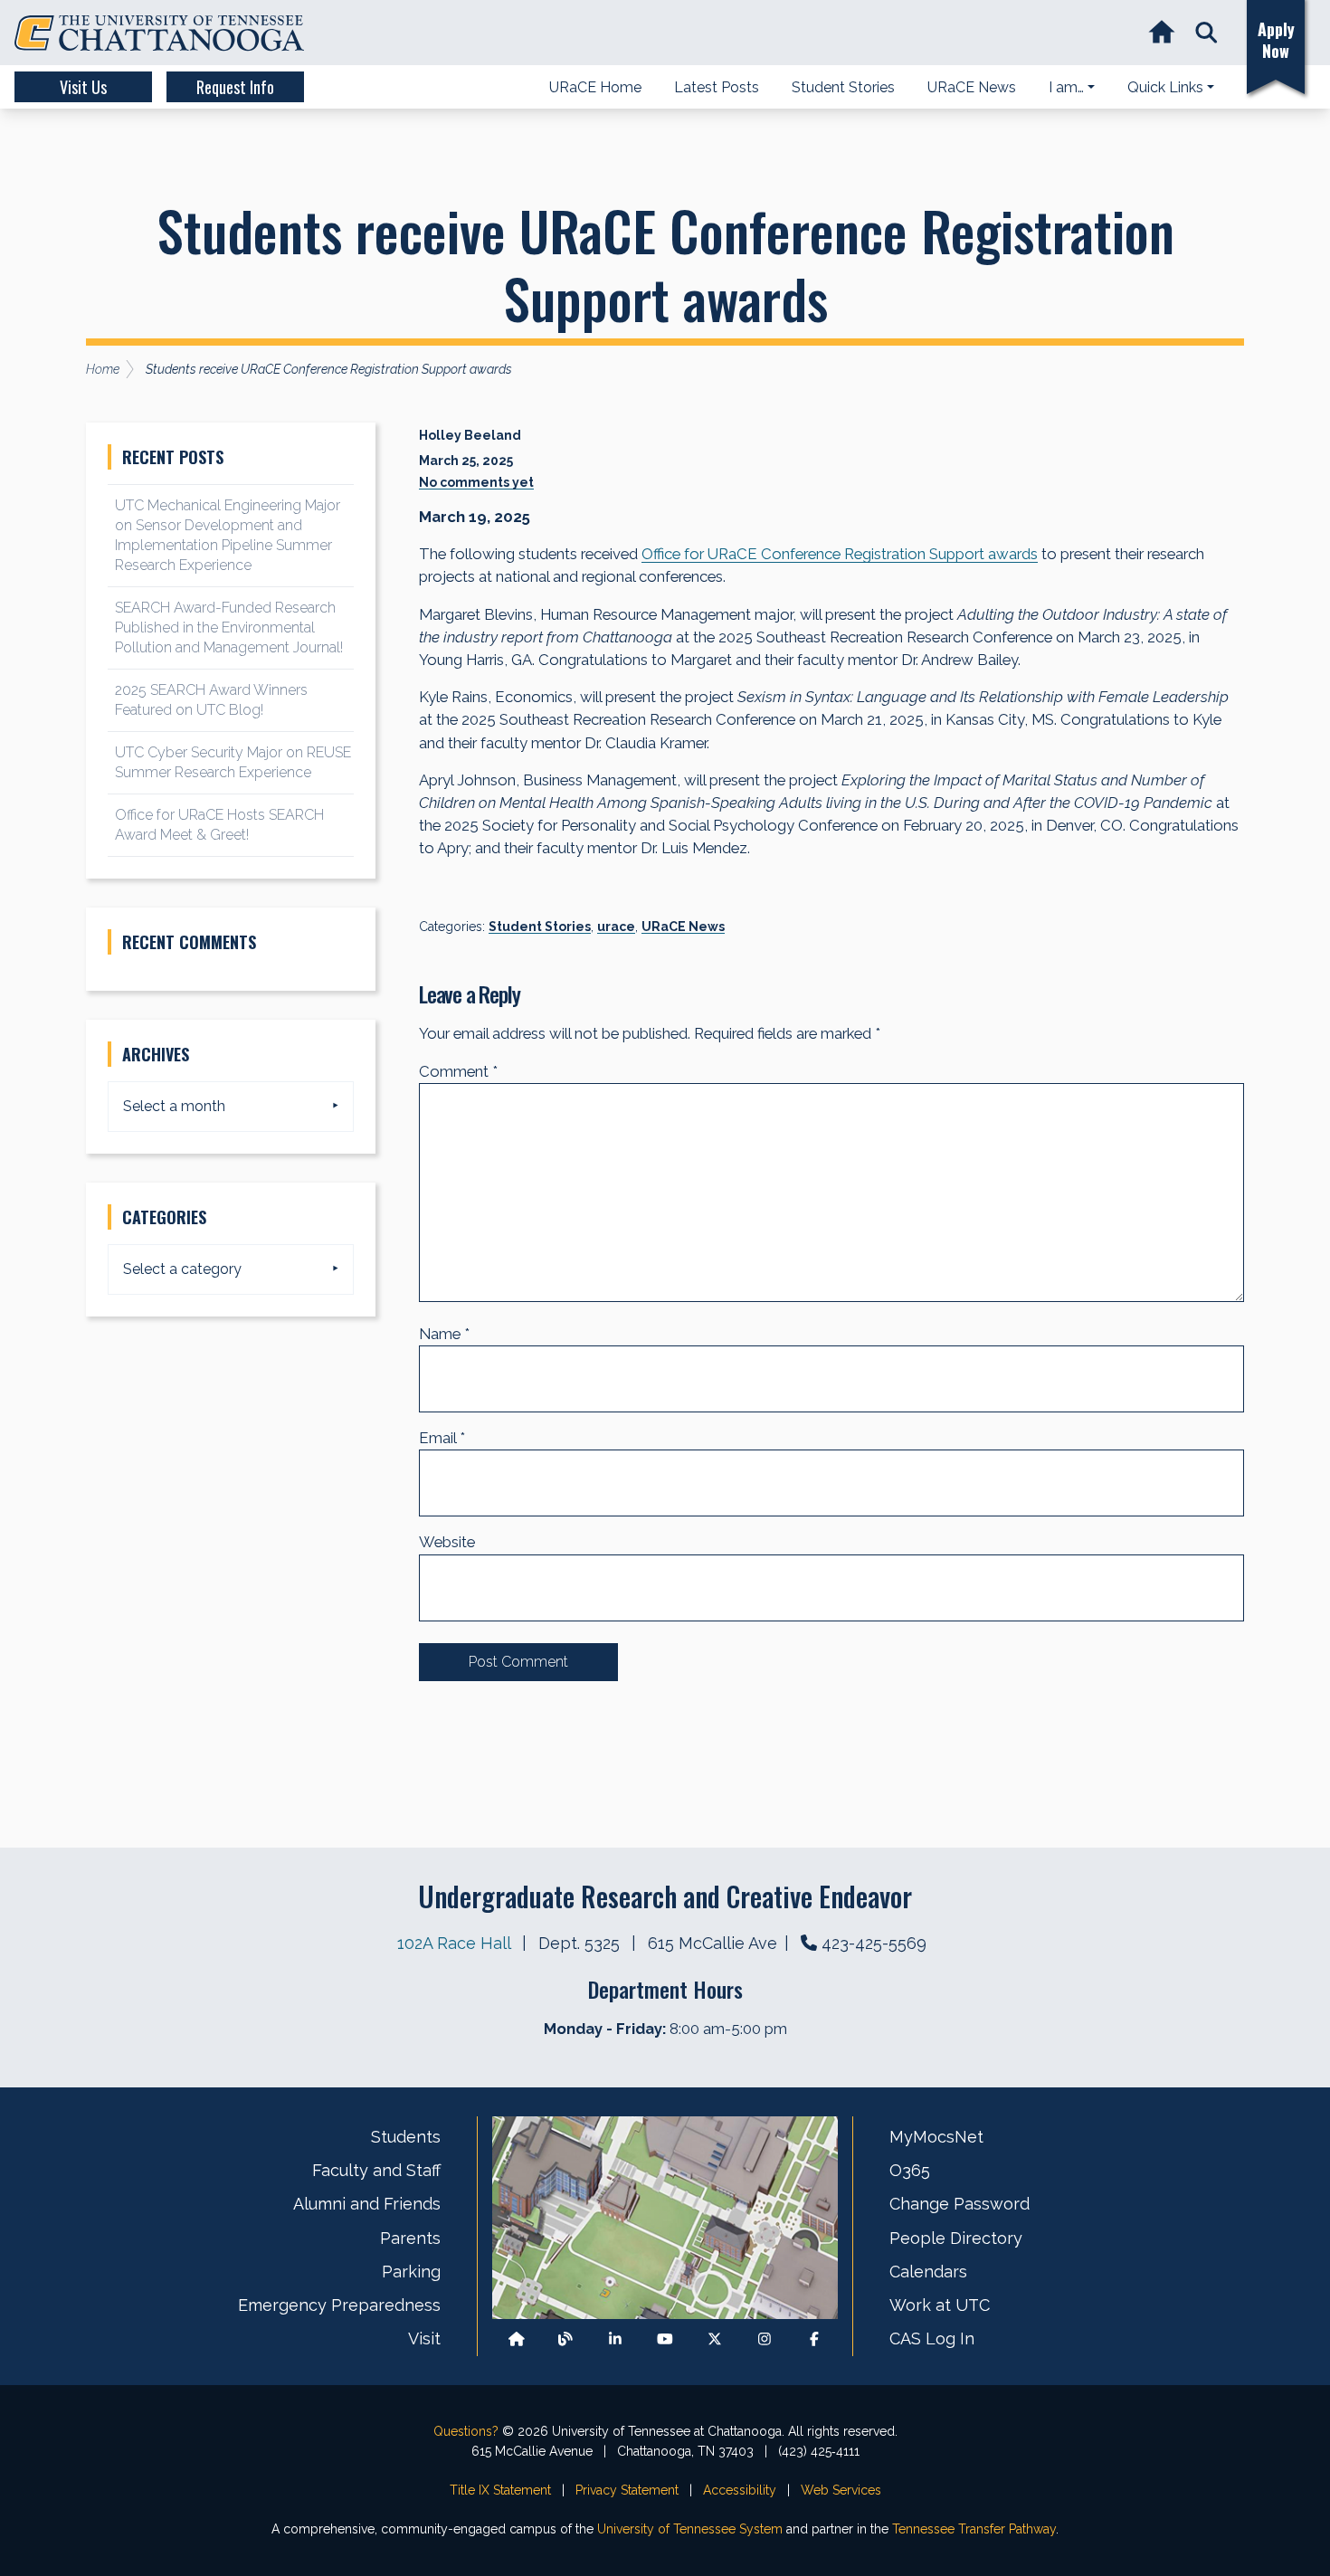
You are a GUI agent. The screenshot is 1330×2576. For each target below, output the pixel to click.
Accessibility (740, 2490)
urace (616, 927)
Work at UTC (940, 2305)
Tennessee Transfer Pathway (974, 2529)
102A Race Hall (456, 1943)
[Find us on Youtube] (665, 2339)
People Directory (956, 2238)
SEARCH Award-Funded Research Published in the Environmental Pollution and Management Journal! (229, 627)
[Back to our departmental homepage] (517, 2339)
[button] (1206, 33)
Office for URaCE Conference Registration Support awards (840, 554)
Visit (424, 2338)
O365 (910, 2170)
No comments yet (476, 482)
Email (442, 1438)
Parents (410, 2238)
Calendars (928, 2272)
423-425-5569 (874, 1943)
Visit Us (83, 87)
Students (406, 2137)
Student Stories (540, 927)
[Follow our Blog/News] (565, 2339)
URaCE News (683, 927)
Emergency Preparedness (339, 2305)
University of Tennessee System (690, 2529)
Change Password (959, 2204)
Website (447, 1542)
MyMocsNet (936, 2137)
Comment (458, 1071)
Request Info (235, 87)
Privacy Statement (627, 2490)
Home (103, 369)
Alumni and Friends (367, 2204)
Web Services (841, 2490)
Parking (411, 2272)
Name (444, 1334)
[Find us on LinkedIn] (615, 2339)
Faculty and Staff (376, 2170)
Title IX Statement (500, 2490)
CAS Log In (932, 2338)
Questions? (466, 2431)
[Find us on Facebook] (814, 2339)
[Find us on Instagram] (765, 2339)
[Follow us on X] (715, 2339)
